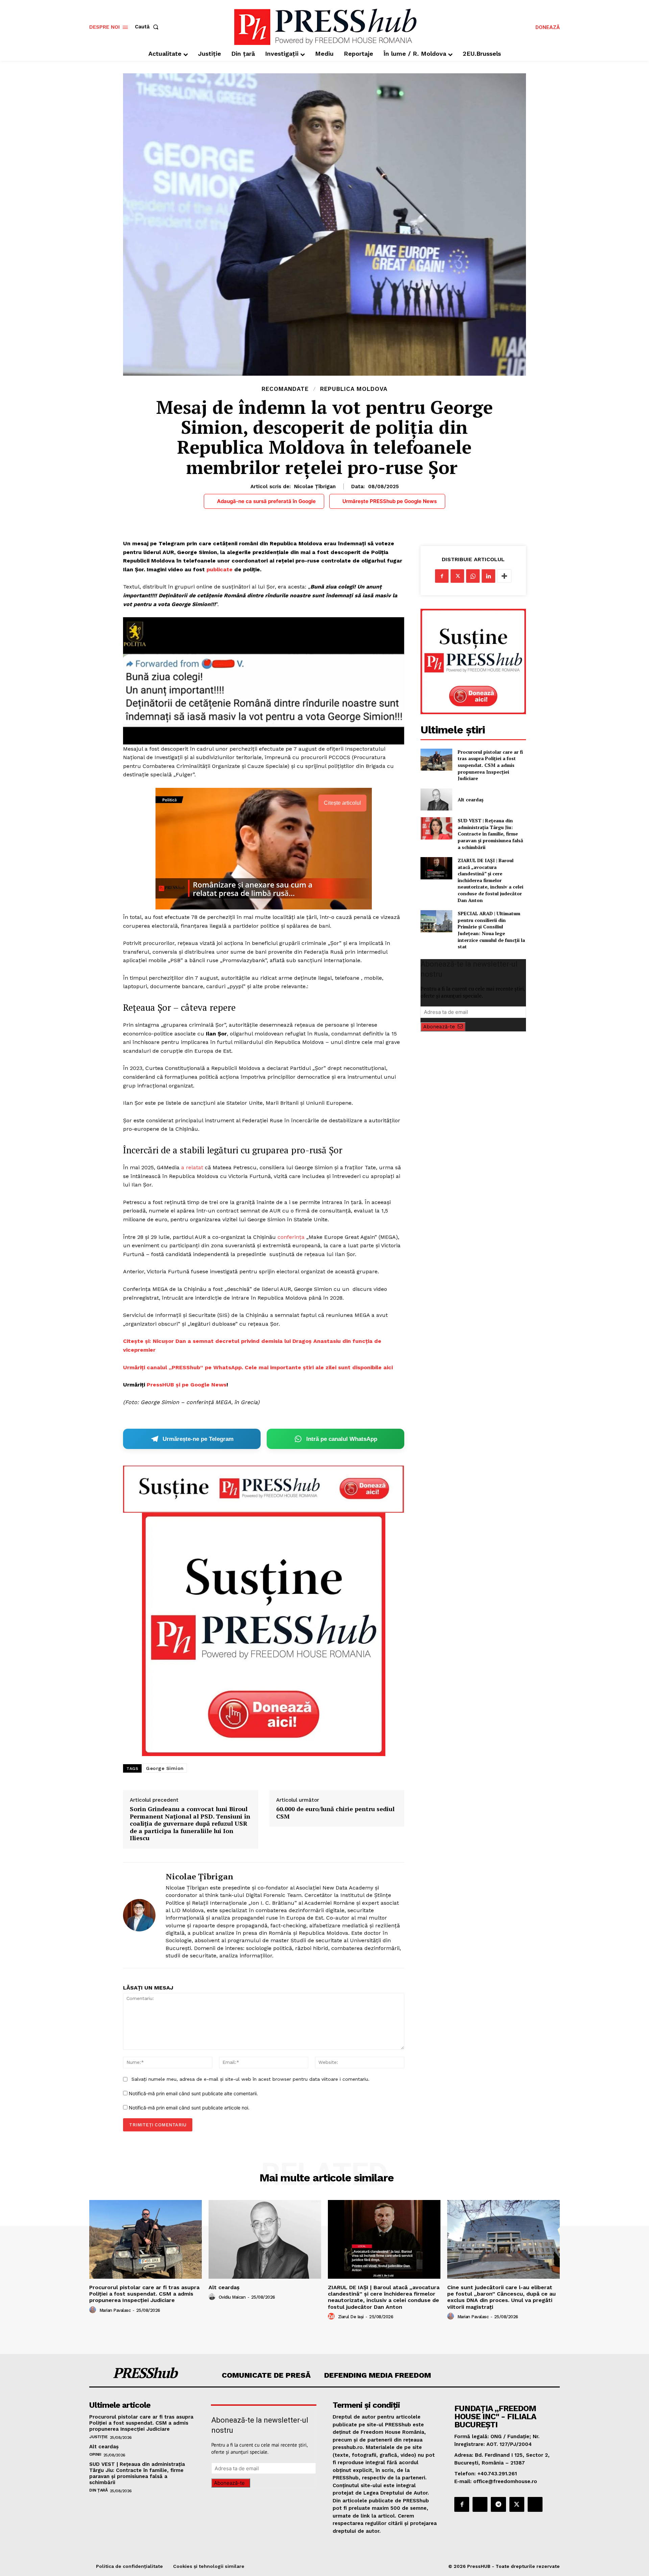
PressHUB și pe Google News (187, 1385)
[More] (504, 576)
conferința (291, 1237)
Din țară (98, 2490)
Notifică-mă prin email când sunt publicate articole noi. (189, 2108)
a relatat (192, 1167)
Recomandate (285, 389)
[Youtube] (535, 2504)
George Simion (165, 1768)
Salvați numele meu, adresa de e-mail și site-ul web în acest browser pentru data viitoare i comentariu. (250, 2079)
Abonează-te (439, 1027)
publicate (220, 569)
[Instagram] (480, 2504)
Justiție (98, 2437)
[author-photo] (94, 2310)
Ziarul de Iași (351, 2317)
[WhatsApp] (473, 576)
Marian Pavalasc (115, 2310)
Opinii (95, 2454)
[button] (148, 27)
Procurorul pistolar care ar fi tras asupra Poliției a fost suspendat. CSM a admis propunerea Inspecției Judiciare (490, 765)
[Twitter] (457, 576)
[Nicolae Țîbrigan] (139, 1915)
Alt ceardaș (471, 799)
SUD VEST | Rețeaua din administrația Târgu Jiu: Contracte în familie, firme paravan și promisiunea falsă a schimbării (490, 834)
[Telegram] (498, 2504)
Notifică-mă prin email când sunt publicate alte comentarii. (193, 2093)
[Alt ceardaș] (436, 799)
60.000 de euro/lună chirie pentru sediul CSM (335, 1813)
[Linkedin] (488, 576)
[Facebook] (442, 576)
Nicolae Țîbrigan (315, 486)
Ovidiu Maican (232, 2297)
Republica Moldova (354, 389)
